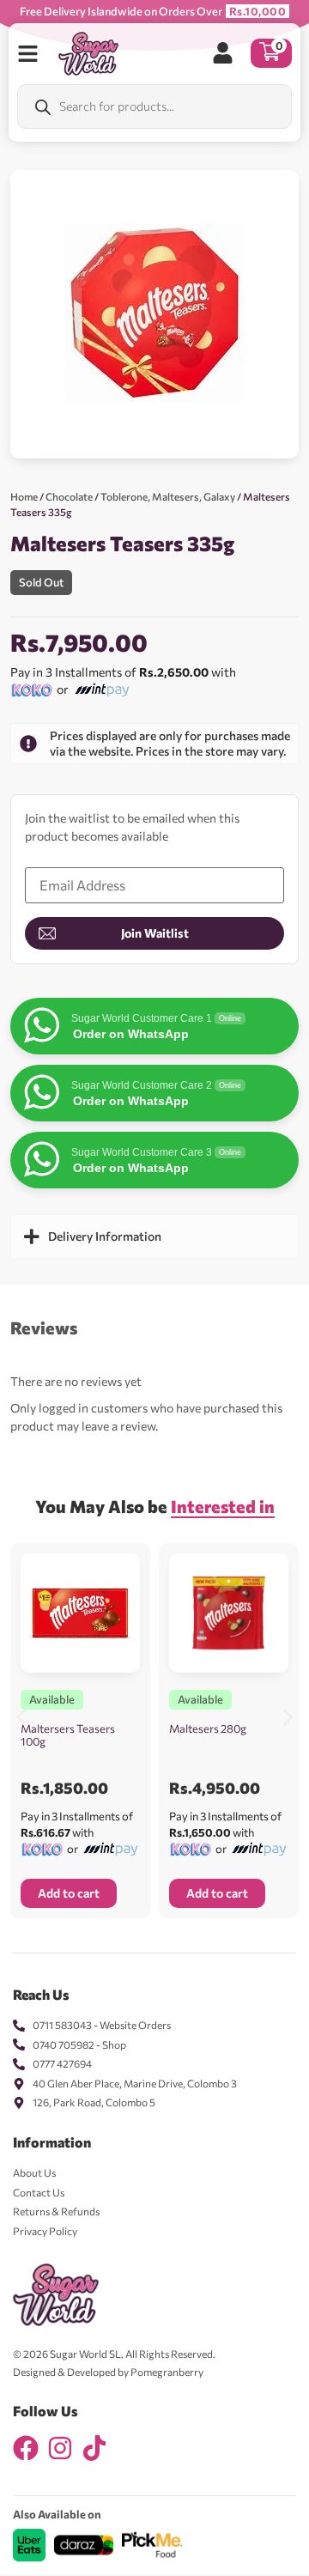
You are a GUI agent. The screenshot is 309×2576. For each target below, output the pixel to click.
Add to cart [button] (69, 1893)
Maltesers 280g (208, 1728)
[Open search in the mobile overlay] (154, 106)
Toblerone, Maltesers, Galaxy (168, 496)
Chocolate (69, 496)
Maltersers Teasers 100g (68, 1735)
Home (24, 496)
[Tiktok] (94, 2448)
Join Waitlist (155, 933)
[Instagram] (60, 2448)
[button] (21, 1718)
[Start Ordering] (28, 54)
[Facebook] (26, 2448)
